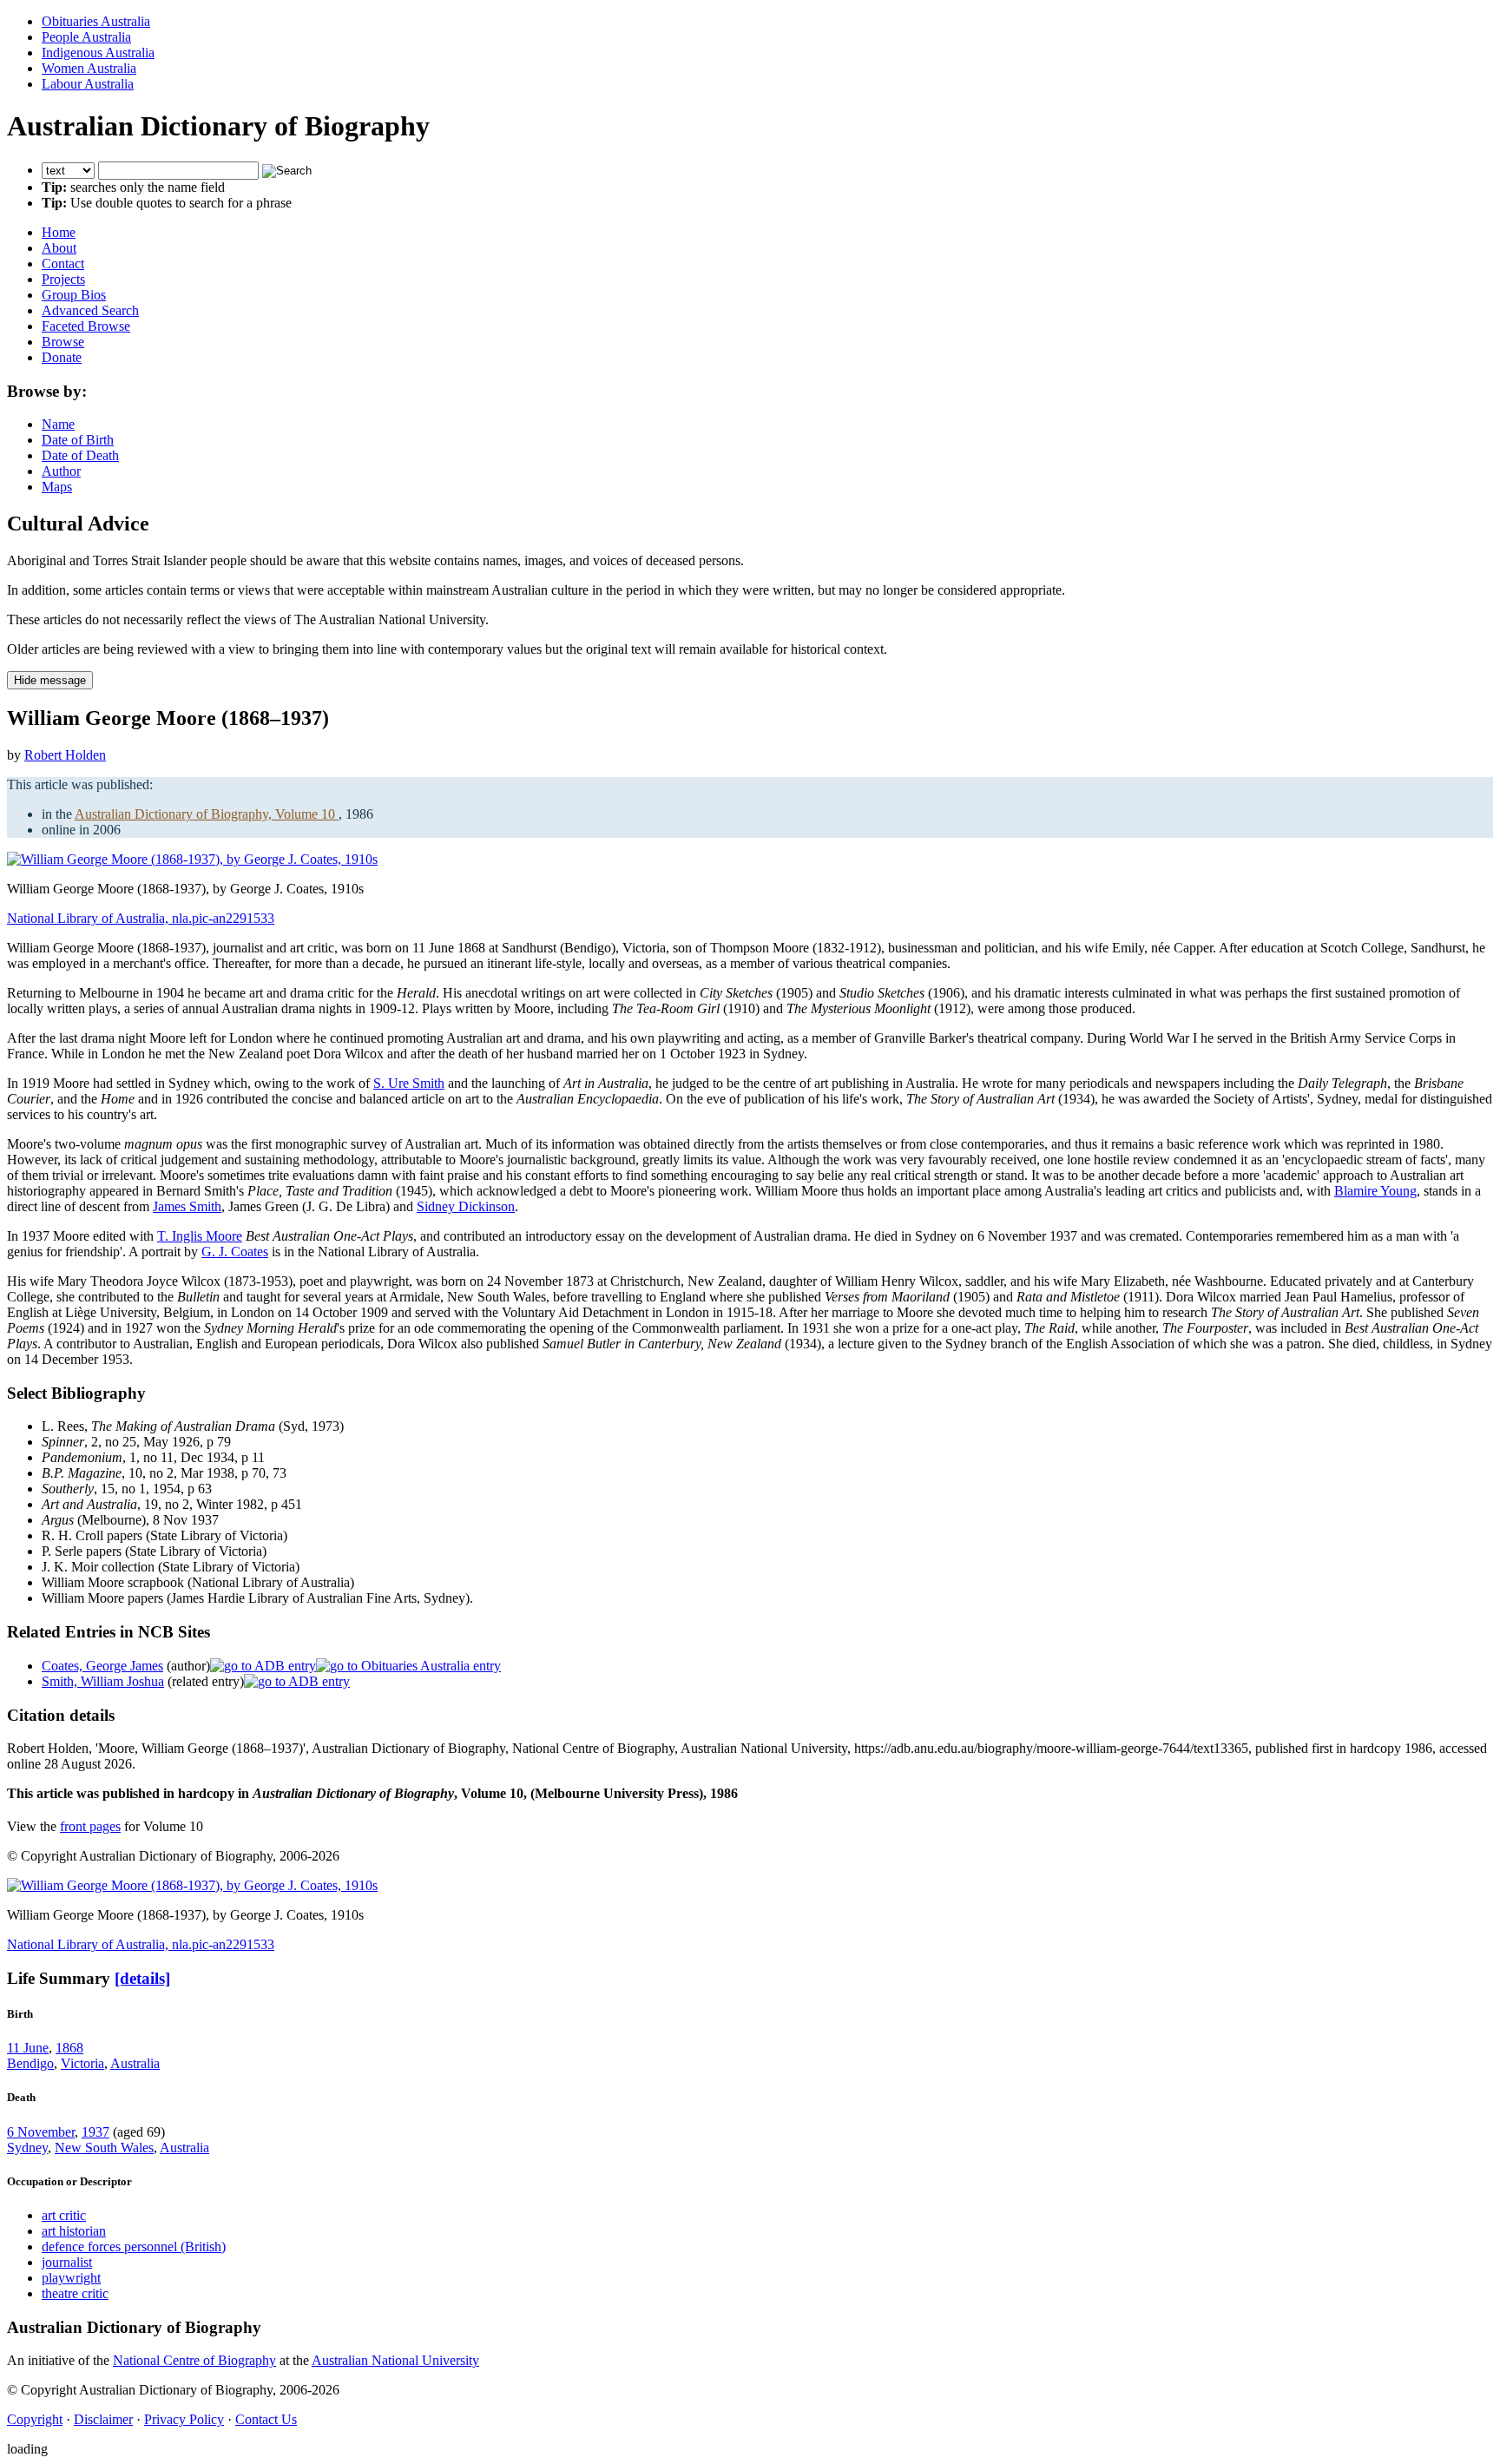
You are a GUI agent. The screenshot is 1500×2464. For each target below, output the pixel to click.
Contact (63, 264)
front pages (90, 1826)
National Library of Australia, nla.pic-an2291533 (141, 918)
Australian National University (395, 2360)
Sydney (27, 2148)
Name (58, 424)
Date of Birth (78, 440)
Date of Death (80, 455)
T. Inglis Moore (200, 1236)
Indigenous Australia (98, 53)
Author (61, 471)
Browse (63, 342)
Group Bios (74, 295)
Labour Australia (88, 84)
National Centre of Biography (194, 2360)
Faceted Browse (86, 326)
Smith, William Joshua (103, 1681)
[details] (142, 1978)
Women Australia (89, 68)
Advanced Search (90, 310)
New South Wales (104, 2148)
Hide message (50, 680)
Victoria (82, 2063)
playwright (71, 2278)
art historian (74, 2231)
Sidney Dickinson (466, 1206)
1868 (69, 2048)
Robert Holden (65, 755)
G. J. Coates (235, 1252)
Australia (135, 2063)
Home (59, 232)
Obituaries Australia (96, 21)
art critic (64, 2215)
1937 (95, 2132)
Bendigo (30, 2063)
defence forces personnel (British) (134, 2247)
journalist (67, 2262)
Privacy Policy (184, 2419)
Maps (57, 487)
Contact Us (266, 2419)
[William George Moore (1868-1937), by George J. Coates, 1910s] (192, 859)
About (59, 248)
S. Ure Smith (409, 1083)
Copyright (35, 2419)
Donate (62, 357)
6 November (41, 2132)
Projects (63, 279)
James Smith (187, 1206)
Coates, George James (102, 1666)
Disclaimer (103, 2419)
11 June (28, 2048)
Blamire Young (1375, 1191)
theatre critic (75, 2293)
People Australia (86, 37)
